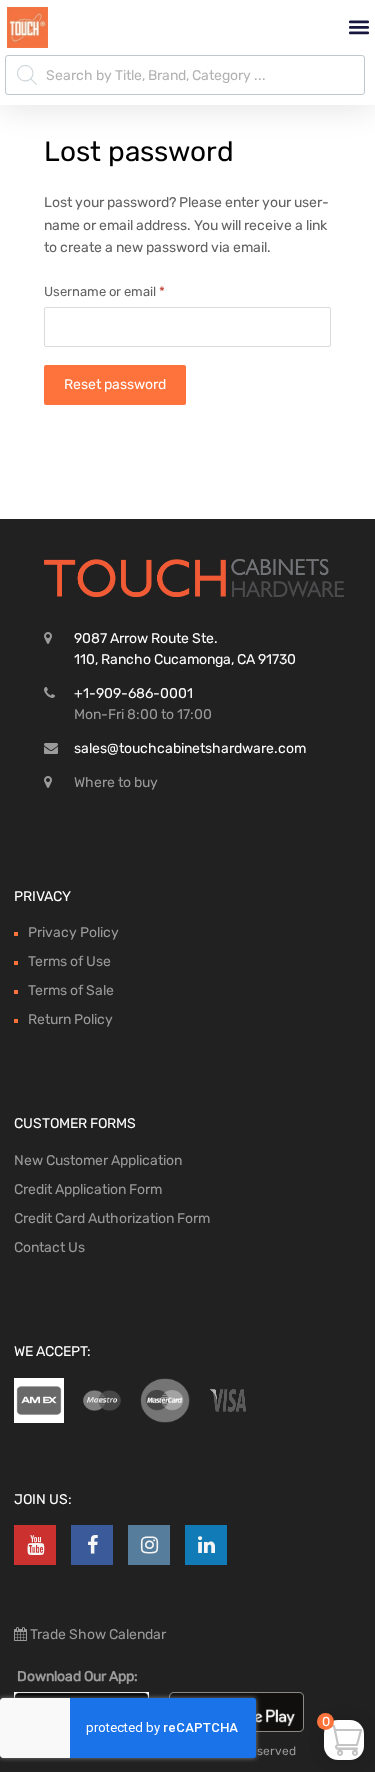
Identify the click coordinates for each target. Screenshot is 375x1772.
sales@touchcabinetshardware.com (190, 748)
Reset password (115, 384)
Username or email (131, 290)
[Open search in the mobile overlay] (185, 75)
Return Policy (70, 1019)
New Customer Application (98, 1160)
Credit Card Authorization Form (112, 1218)
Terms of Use (69, 961)
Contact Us (49, 1247)
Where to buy (116, 782)
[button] (358, 27)
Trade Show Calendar (96, 1634)
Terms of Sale (71, 990)
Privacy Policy (73, 932)
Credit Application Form (88, 1189)
